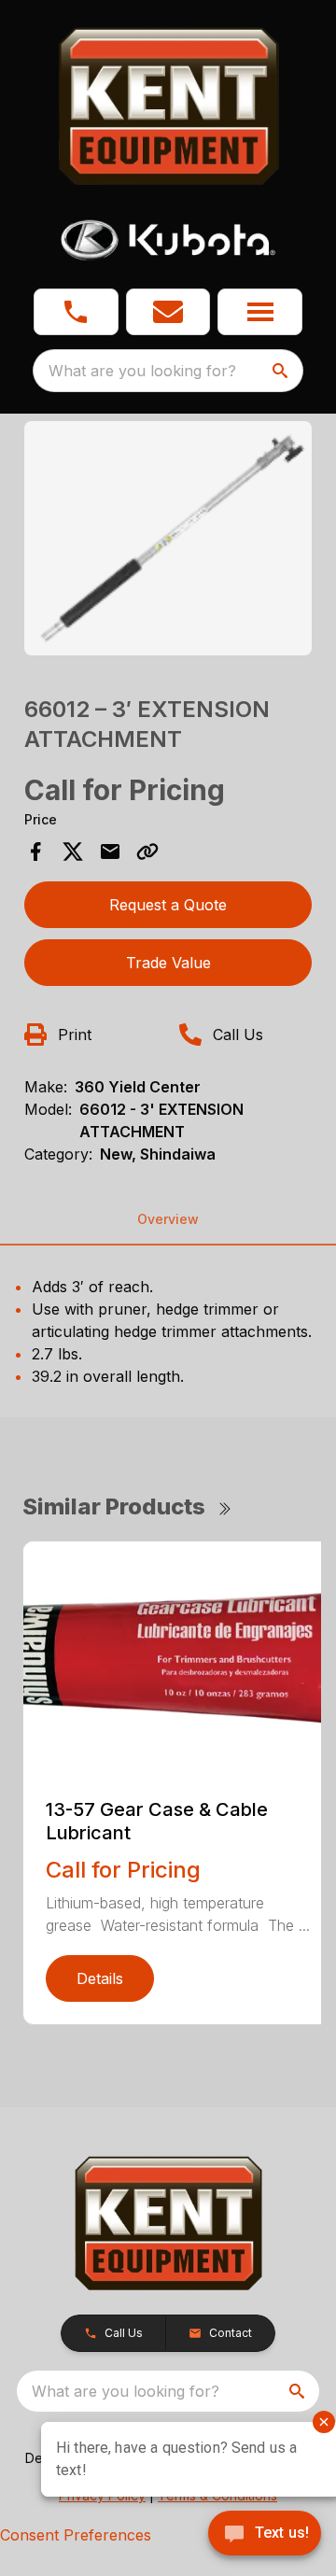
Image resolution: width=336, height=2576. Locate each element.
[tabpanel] (168, 541)
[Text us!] (265, 2535)
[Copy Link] (147, 852)
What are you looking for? (142, 371)
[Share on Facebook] (35, 852)
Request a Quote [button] (168, 905)
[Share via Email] (110, 852)
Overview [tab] (168, 1219)
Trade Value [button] (168, 963)
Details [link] (100, 1978)
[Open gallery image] (168, 538)
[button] (76, 312)
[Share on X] (73, 852)
